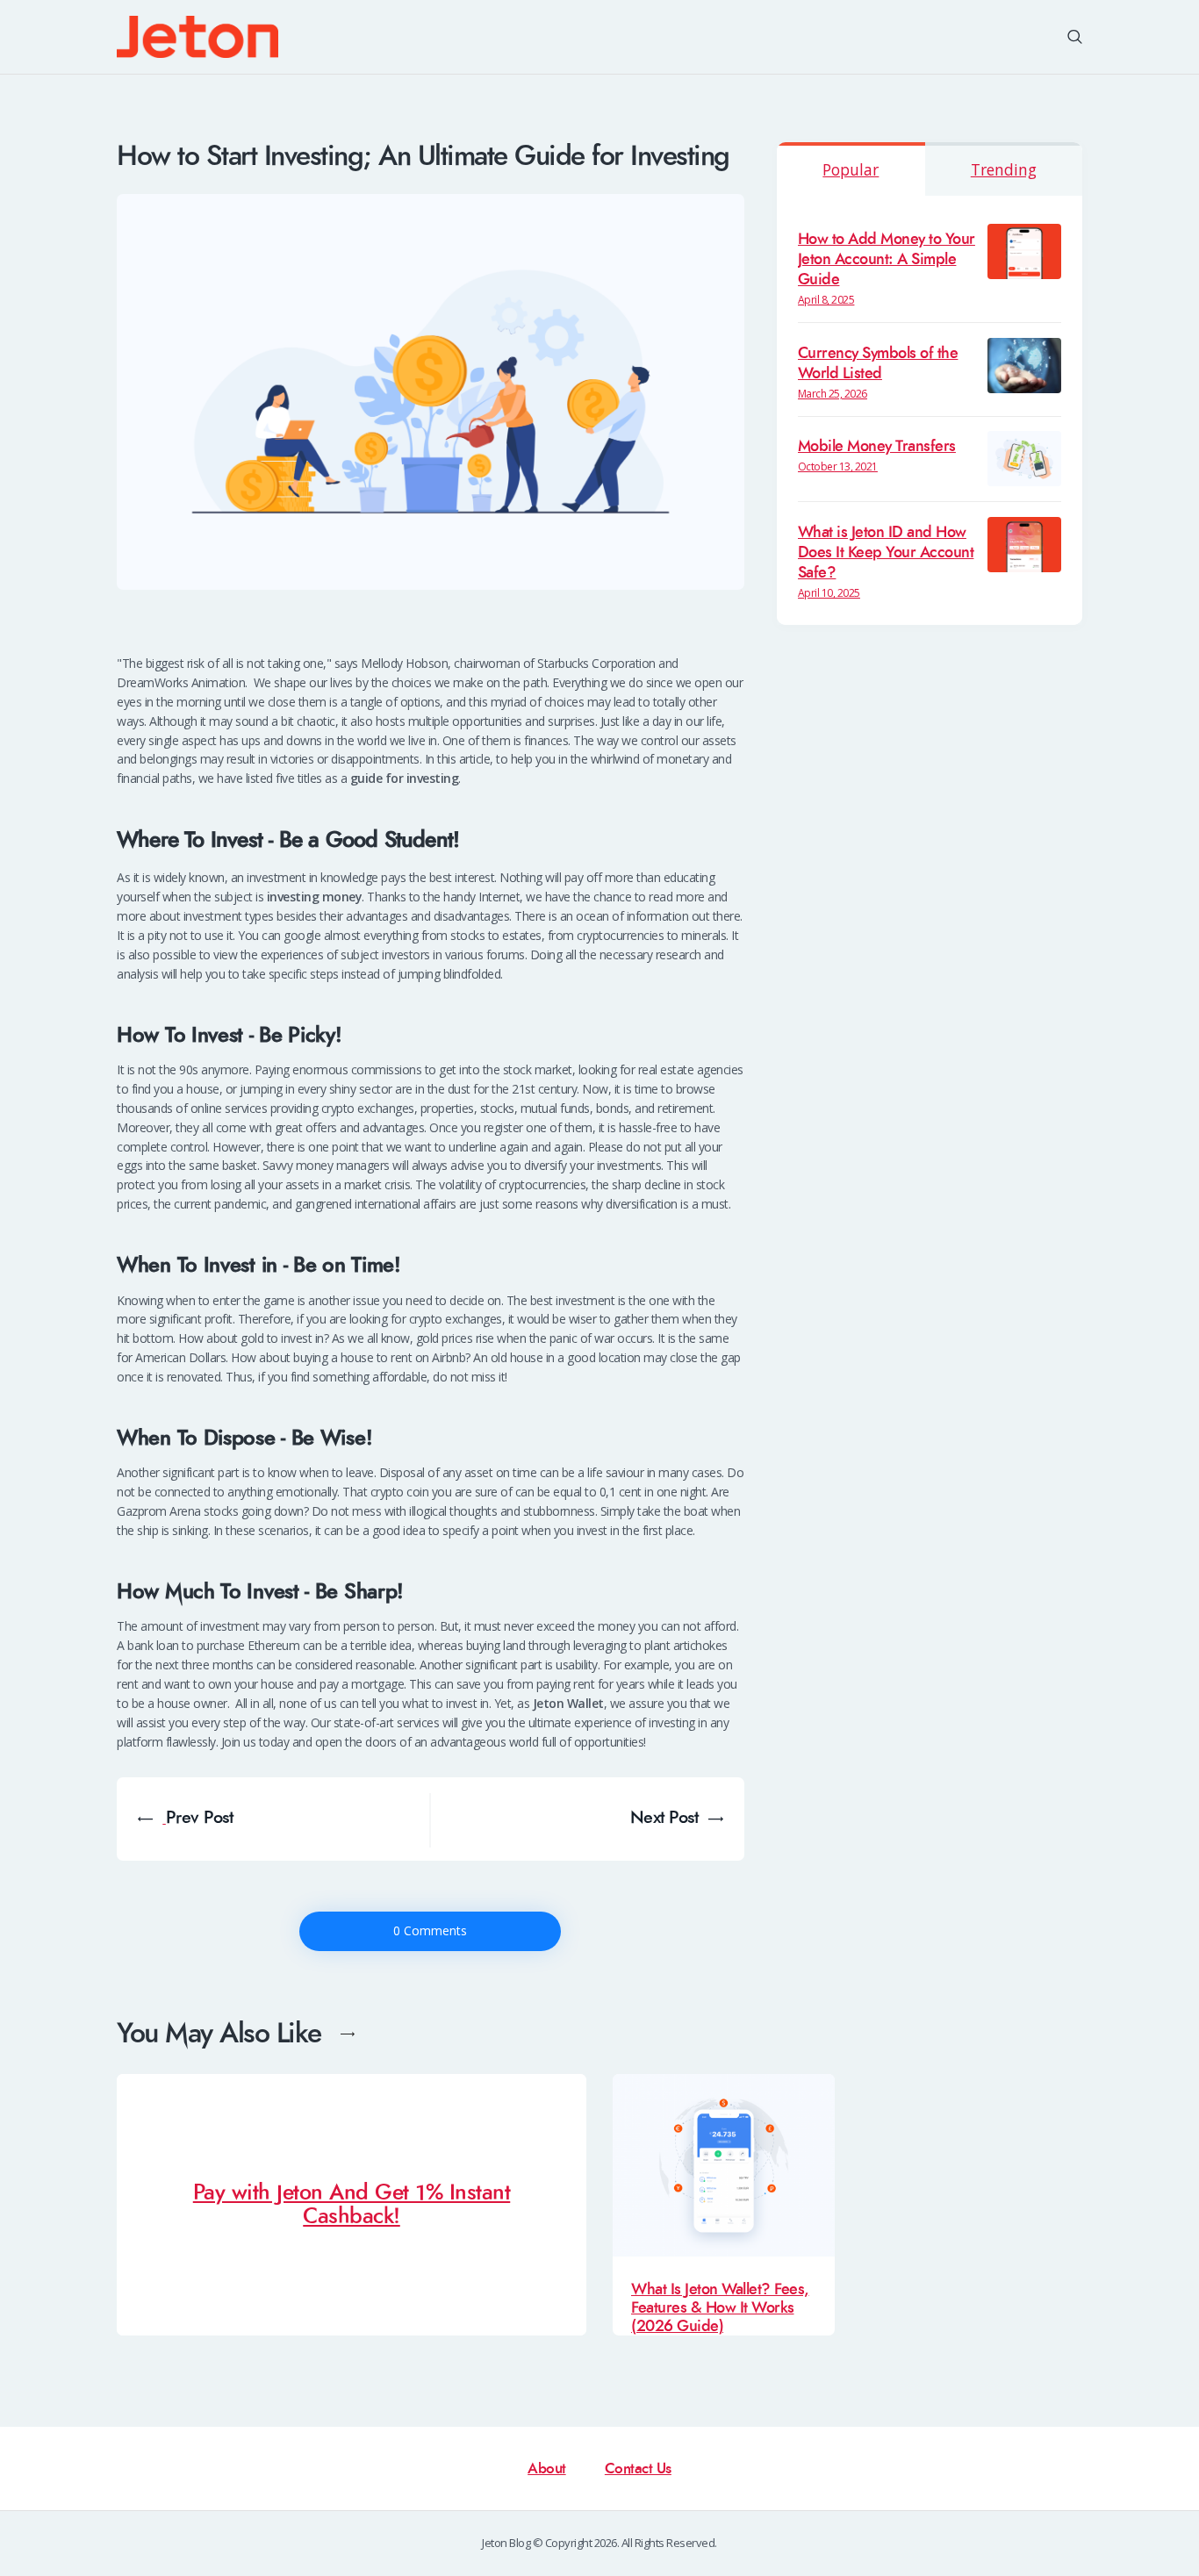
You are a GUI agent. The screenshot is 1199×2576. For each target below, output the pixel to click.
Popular (851, 169)
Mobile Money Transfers (877, 446)
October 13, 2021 (838, 466)
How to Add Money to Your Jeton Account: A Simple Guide (887, 259)
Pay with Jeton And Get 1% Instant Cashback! (352, 2206)
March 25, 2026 (833, 394)
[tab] (851, 169)
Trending (1004, 169)
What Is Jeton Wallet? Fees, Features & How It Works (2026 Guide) (720, 2308)
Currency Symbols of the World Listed (878, 363)
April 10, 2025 (829, 593)
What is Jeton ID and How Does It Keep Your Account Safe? (886, 553)
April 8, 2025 (826, 300)
